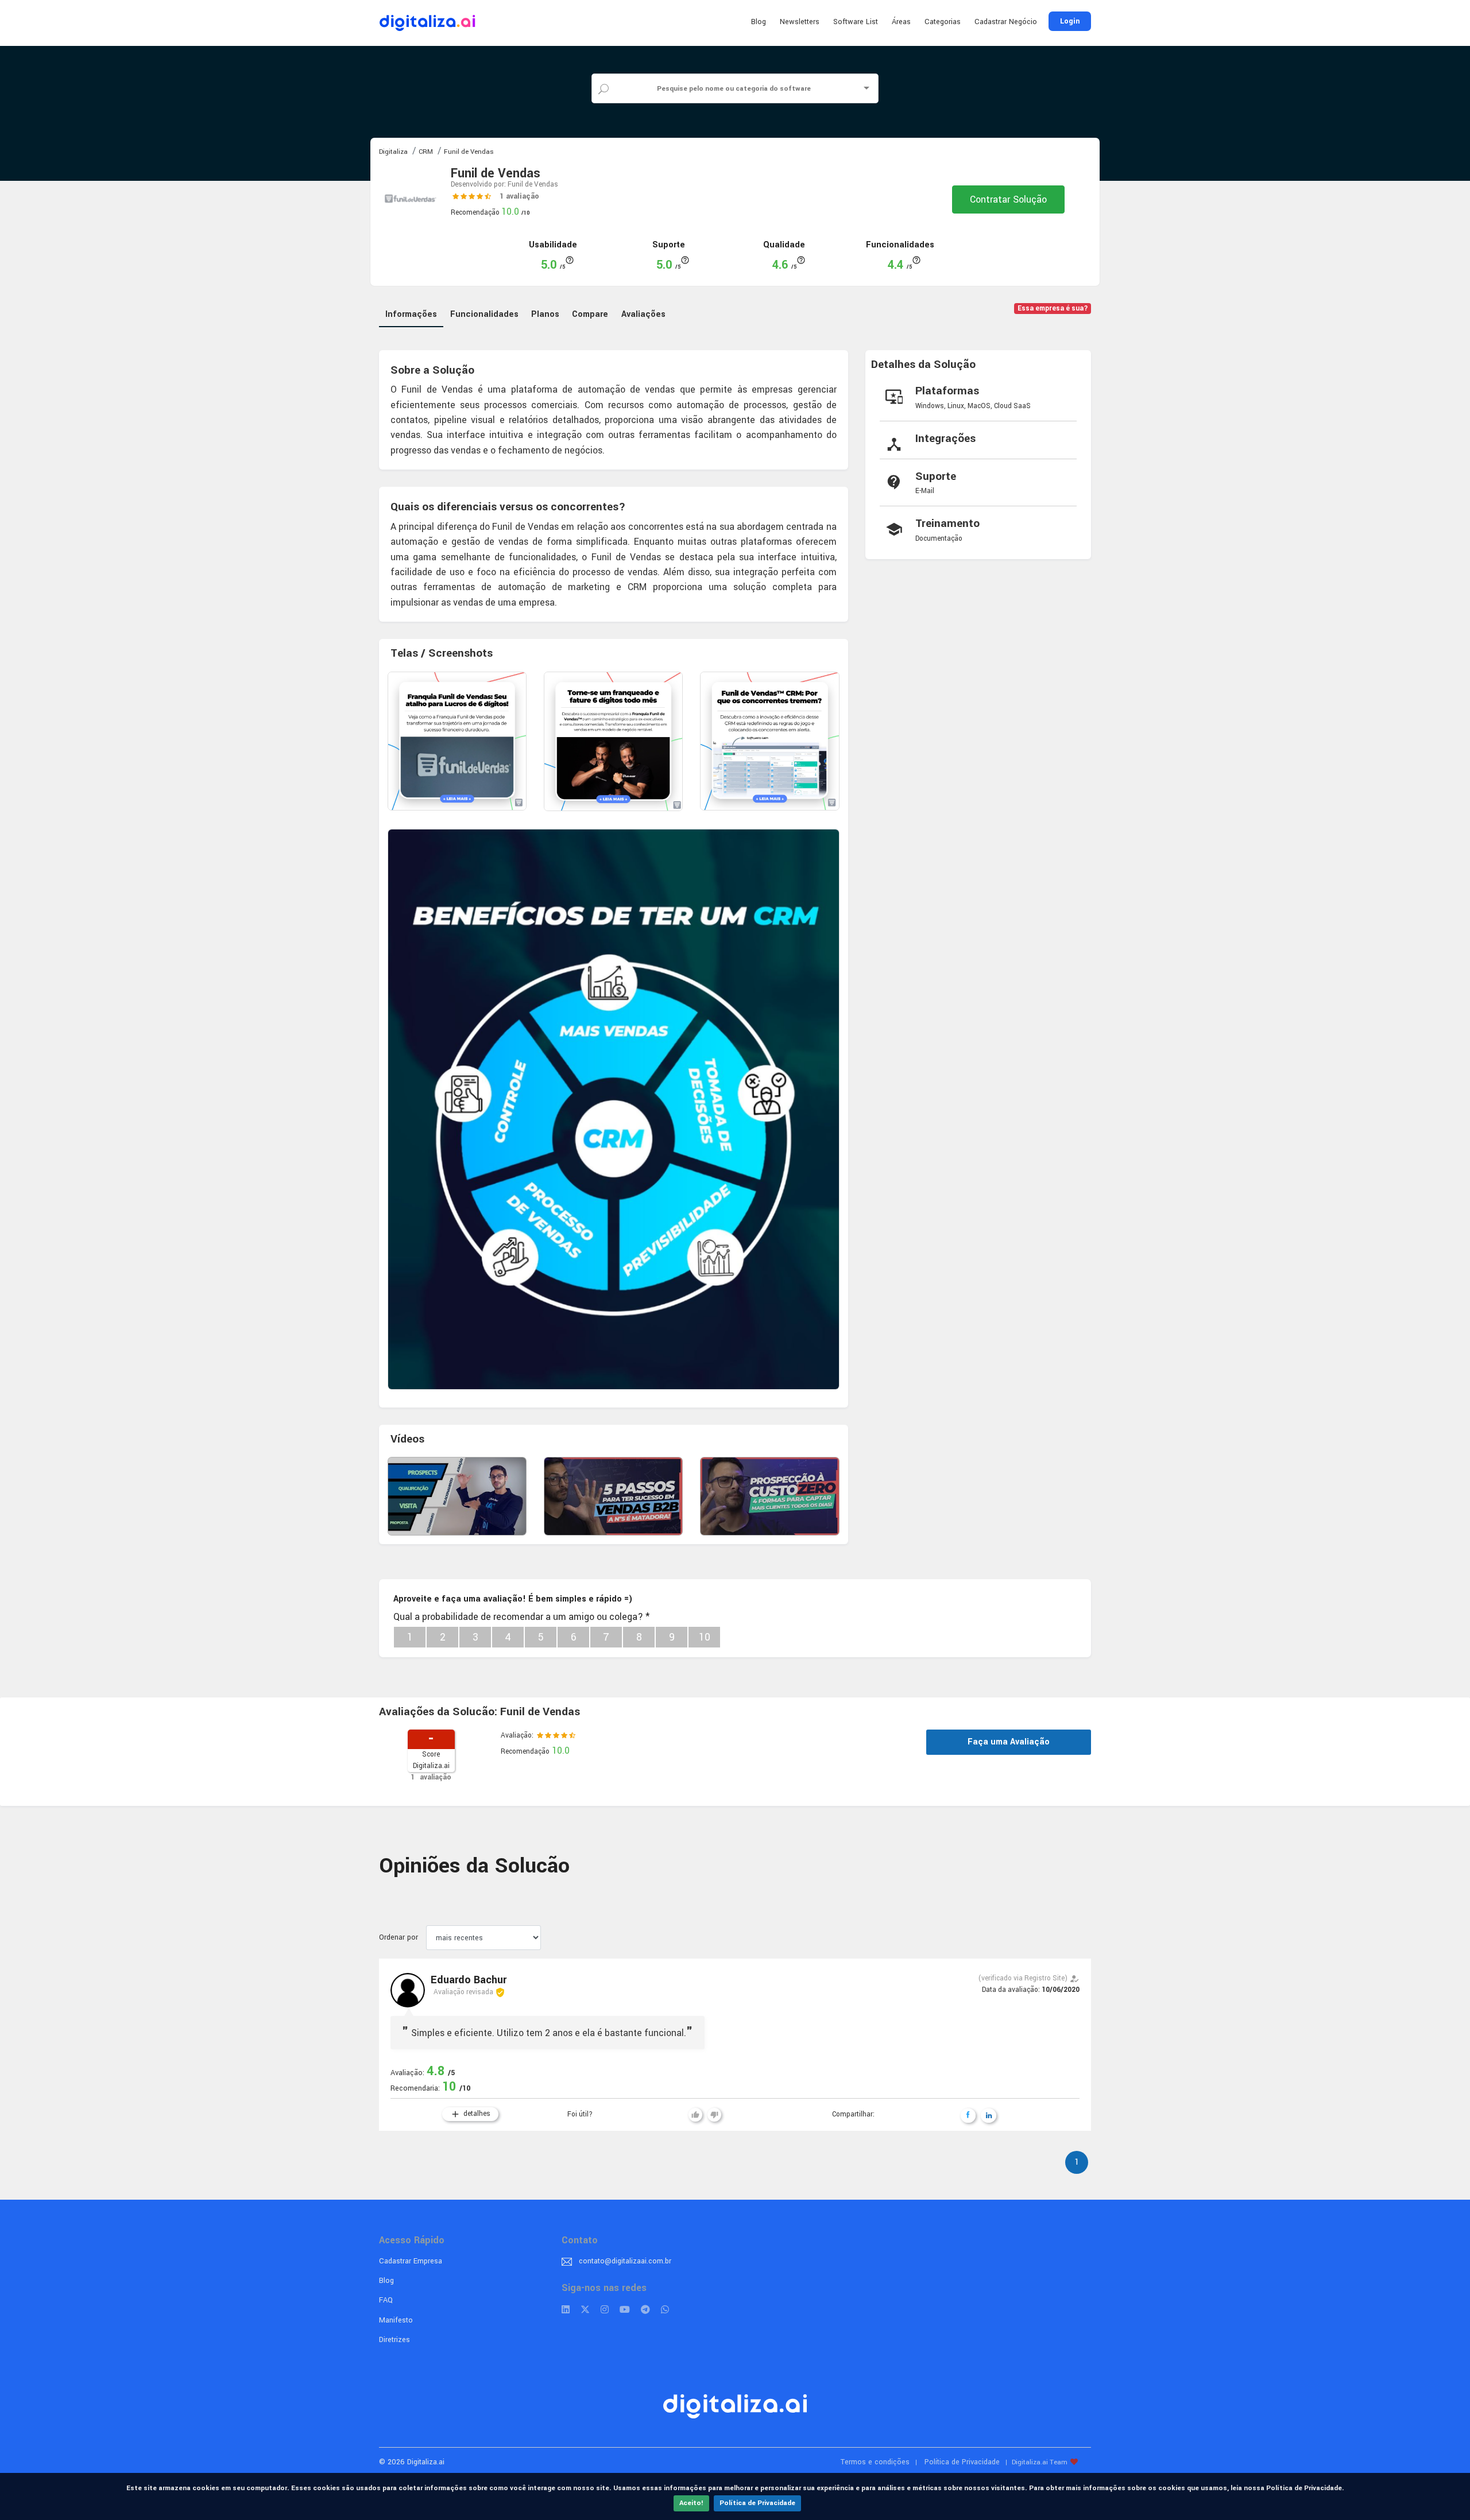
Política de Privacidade (757, 2503)
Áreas (901, 22)
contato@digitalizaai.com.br (625, 2261)
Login (1070, 21)
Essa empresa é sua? (1053, 309)
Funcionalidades (484, 314)
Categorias (943, 22)
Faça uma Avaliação (1009, 1742)
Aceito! (691, 2503)
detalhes (470, 2114)
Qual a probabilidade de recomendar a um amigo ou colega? (521, 1617)
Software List (856, 22)
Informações (411, 314)
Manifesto (396, 2320)
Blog (759, 22)
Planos (545, 314)
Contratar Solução (1008, 199)
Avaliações (643, 314)
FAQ (386, 2300)
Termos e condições (875, 2462)
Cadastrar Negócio (1006, 22)
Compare (590, 314)
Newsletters (800, 22)
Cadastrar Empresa (411, 2261)
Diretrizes (394, 2340)
